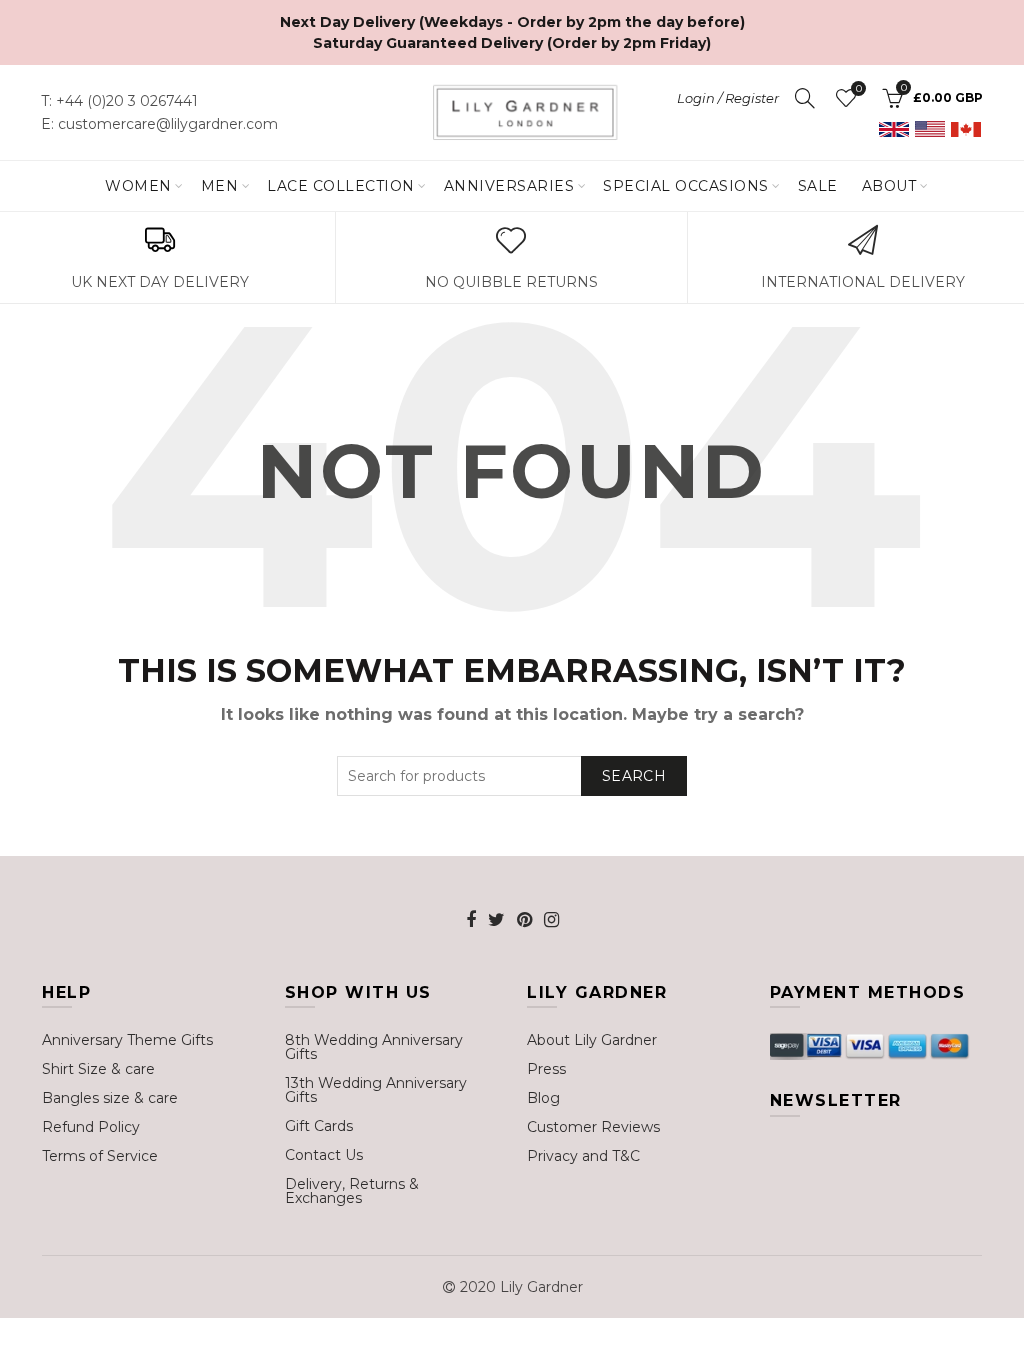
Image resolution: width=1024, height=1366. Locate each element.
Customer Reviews (593, 1127)
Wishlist (858, 89)
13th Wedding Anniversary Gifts (376, 1090)
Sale (818, 186)
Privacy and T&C (583, 1156)
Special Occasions (686, 186)
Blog (543, 1098)
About (889, 186)
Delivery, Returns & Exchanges (352, 1191)
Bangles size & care (110, 1098)
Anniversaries (509, 186)
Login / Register (728, 98)
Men (220, 186)
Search (634, 776)
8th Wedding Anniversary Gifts (374, 1047)
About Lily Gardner (592, 1040)
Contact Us (324, 1155)
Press (546, 1069)
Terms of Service (100, 1156)
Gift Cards (319, 1126)
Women (138, 186)
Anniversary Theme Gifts (127, 1040)
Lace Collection (341, 186)
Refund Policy (91, 1127)
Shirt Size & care (98, 1069)
